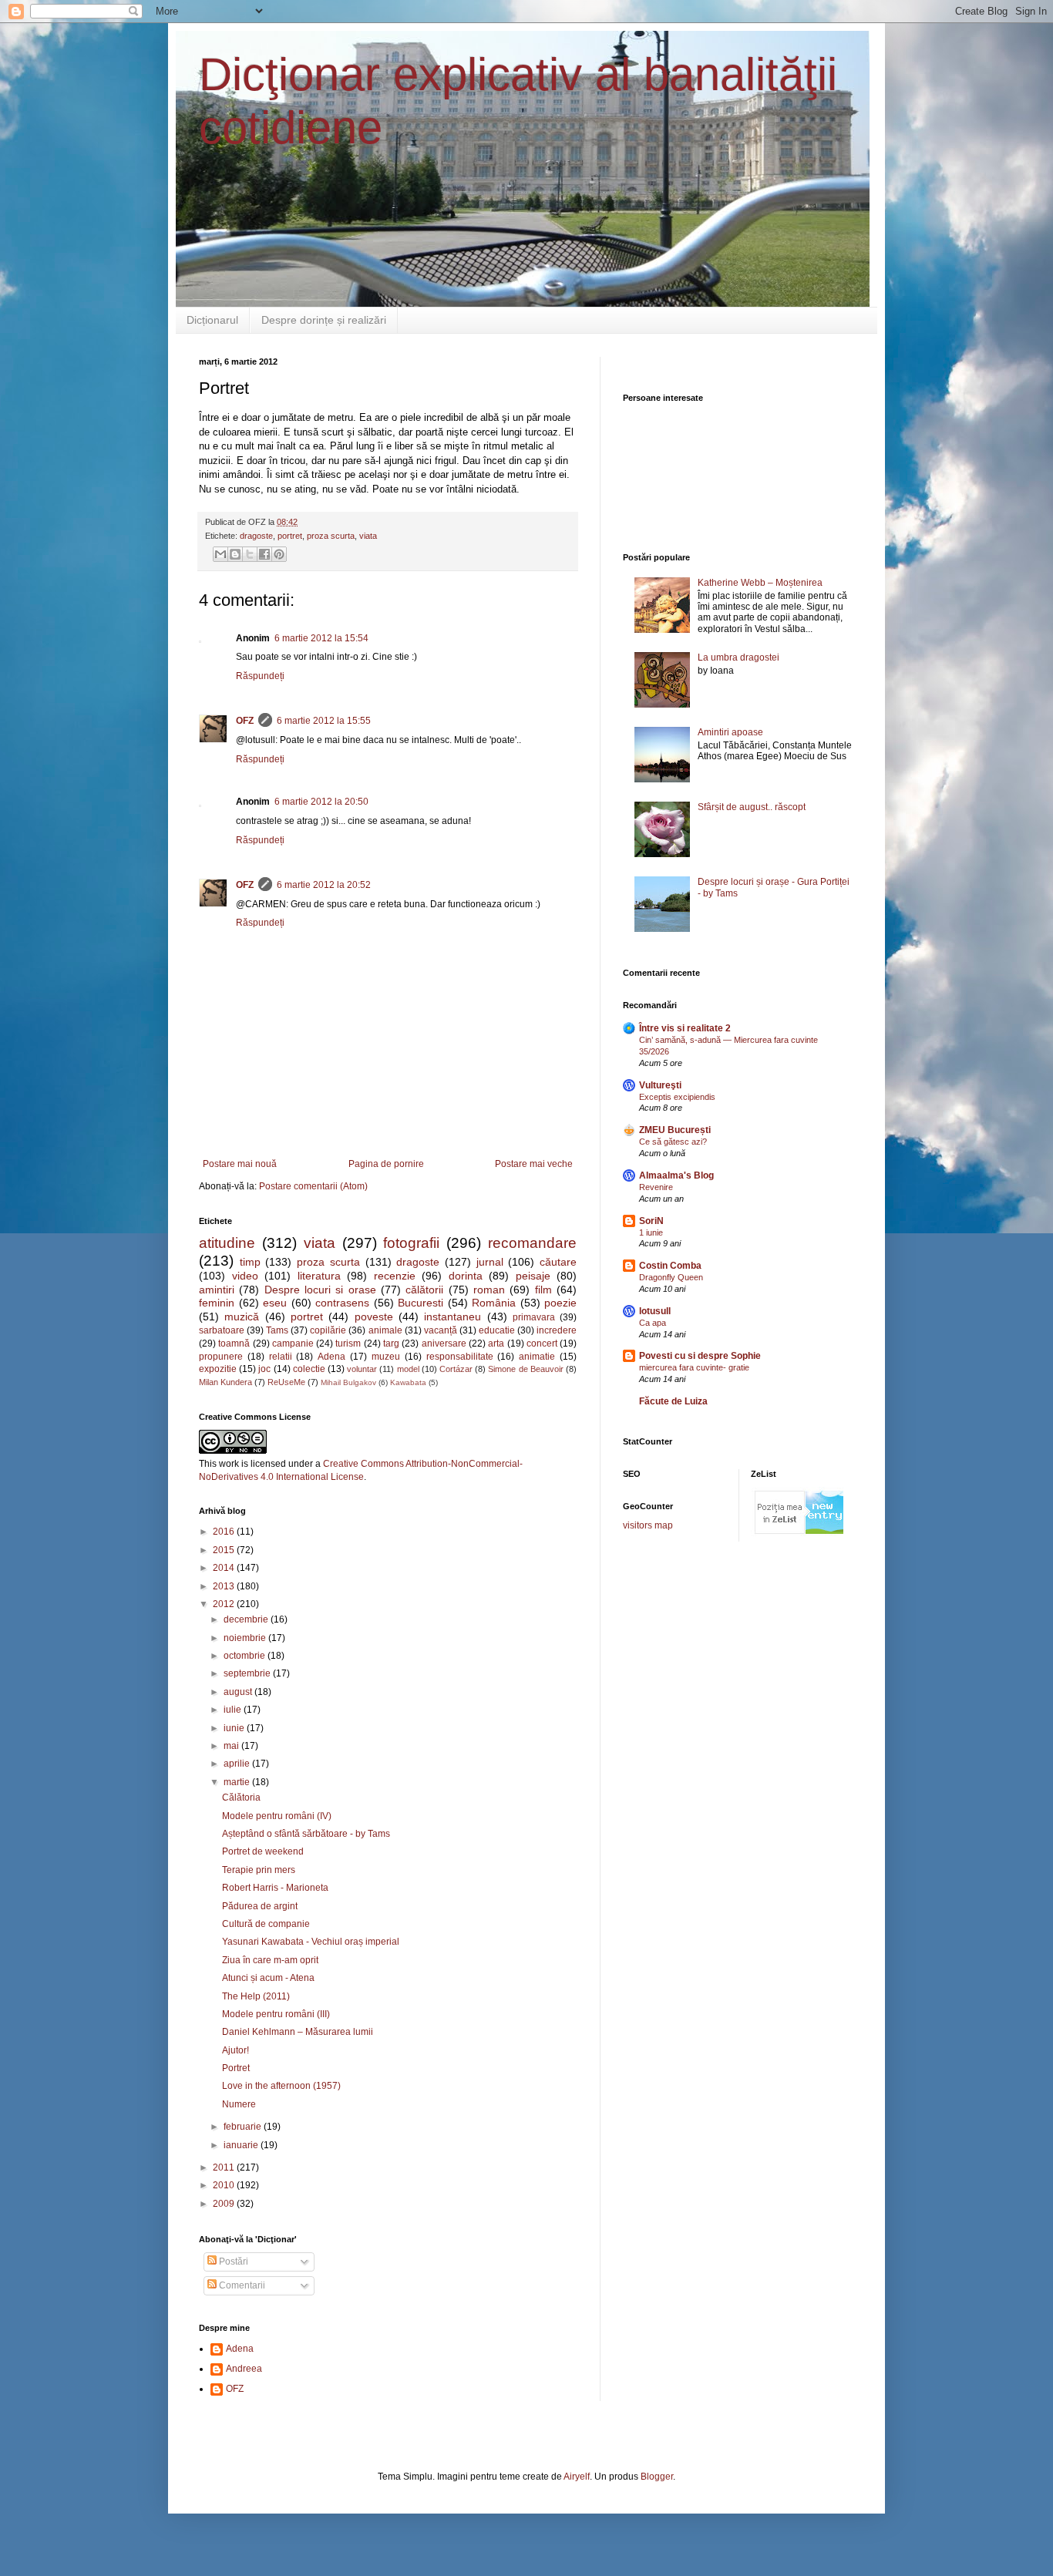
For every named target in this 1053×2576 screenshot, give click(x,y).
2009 (225, 2204)
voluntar (362, 1369)
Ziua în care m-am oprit (270, 1960)
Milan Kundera (225, 1382)
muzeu (386, 1357)
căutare (558, 1262)
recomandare (532, 1243)
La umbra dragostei (738, 657)
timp (250, 1262)
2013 (225, 1586)
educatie (497, 1330)
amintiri (217, 1290)
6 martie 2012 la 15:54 (321, 638)
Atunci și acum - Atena (268, 1978)
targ (391, 1343)
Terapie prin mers (259, 1870)
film (543, 1290)
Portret (236, 2068)
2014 (225, 1568)
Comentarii (241, 2285)
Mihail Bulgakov (348, 1382)
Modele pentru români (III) (276, 2014)
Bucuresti (421, 1303)
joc (264, 1369)
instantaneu (452, 1317)
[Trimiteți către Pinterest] (279, 554)
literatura (319, 1276)
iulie (234, 1710)
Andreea (244, 2369)
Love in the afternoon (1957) (281, 2086)
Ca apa (653, 1323)
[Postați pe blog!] (235, 554)
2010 (225, 2185)
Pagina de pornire (386, 1164)
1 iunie (651, 1233)
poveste (374, 1317)
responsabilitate (460, 1357)
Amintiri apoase (730, 732)
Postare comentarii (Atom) (313, 1186)
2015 (225, 1550)
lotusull (655, 1311)
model (408, 1369)
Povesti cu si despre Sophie (700, 1356)
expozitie (218, 1369)
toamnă (234, 1343)
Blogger (657, 2477)
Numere (239, 2104)
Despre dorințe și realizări (324, 320)
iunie (235, 1728)
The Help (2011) (256, 1996)
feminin (217, 1303)
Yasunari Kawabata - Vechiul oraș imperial (311, 1942)
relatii (281, 1357)
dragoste (256, 536)
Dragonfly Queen (671, 1277)
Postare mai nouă (240, 1164)
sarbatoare (222, 1330)
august (239, 1692)
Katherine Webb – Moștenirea (760, 583)
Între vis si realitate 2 (685, 1028)
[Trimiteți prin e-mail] (220, 554)
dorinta (466, 1276)
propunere (221, 1357)
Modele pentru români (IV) (277, 1816)
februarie (244, 2127)
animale (385, 1330)
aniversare (444, 1343)
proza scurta (331, 536)
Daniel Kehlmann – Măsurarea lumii (298, 2032)
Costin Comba (670, 1266)
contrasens (342, 1303)
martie (238, 1782)
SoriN (651, 1221)
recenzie (395, 1276)
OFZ (245, 721)
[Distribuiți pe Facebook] (264, 554)
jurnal (490, 1262)
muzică (242, 1317)
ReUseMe (286, 1382)
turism (348, 1343)
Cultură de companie (266, 1924)
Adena (331, 1357)
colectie (309, 1369)
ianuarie (242, 2145)
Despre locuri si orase (320, 1290)
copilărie (328, 1330)
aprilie (238, 1764)
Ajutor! (235, 2050)
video (245, 1276)
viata (368, 536)
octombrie (246, 1656)
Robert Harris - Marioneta (275, 1888)
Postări (232, 2262)
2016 (225, 1532)
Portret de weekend (263, 1851)
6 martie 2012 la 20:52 (324, 885)
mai (232, 1746)
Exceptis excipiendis (677, 1097)
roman (489, 1290)
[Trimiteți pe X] (250, 554)
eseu (275, 1303)
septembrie (248, 1673)
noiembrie (246, 1638)
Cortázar (456, 1369)
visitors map (648, 1525)
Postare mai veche (534, 1164)
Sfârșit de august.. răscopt (752, 807)
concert (542, 1343)
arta (496, 1343)
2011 (225, 2167)
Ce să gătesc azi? (673, 1142)
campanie (293, 1343)
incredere (557, 1330)
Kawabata (408, 1382)
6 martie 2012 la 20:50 (321, 802)
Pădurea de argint (260, 1906)
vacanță (441, 1330)
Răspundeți (260, 676)
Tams (277, 1330)
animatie (537, 1357)
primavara (534, 1317)
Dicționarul (212, 320)
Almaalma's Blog (676, 1175)
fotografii (411, 1243)
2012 (225, 1604)
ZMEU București (675, 1130)
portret (290, 536)
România (494, 1303)
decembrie (247, 1619)
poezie (560, 1303)
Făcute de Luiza (673, 1401)
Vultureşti (660, 1085)
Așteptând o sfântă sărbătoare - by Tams (306, 1834)
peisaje (533, 1276)
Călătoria (241, 1797)
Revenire (656, 1187)
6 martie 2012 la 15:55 (324, 721)
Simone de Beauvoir (525, 1369)
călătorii (424, 1290)
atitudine (227, 1243)
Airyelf (577, 2477)
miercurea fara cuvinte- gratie (694, 1367)
